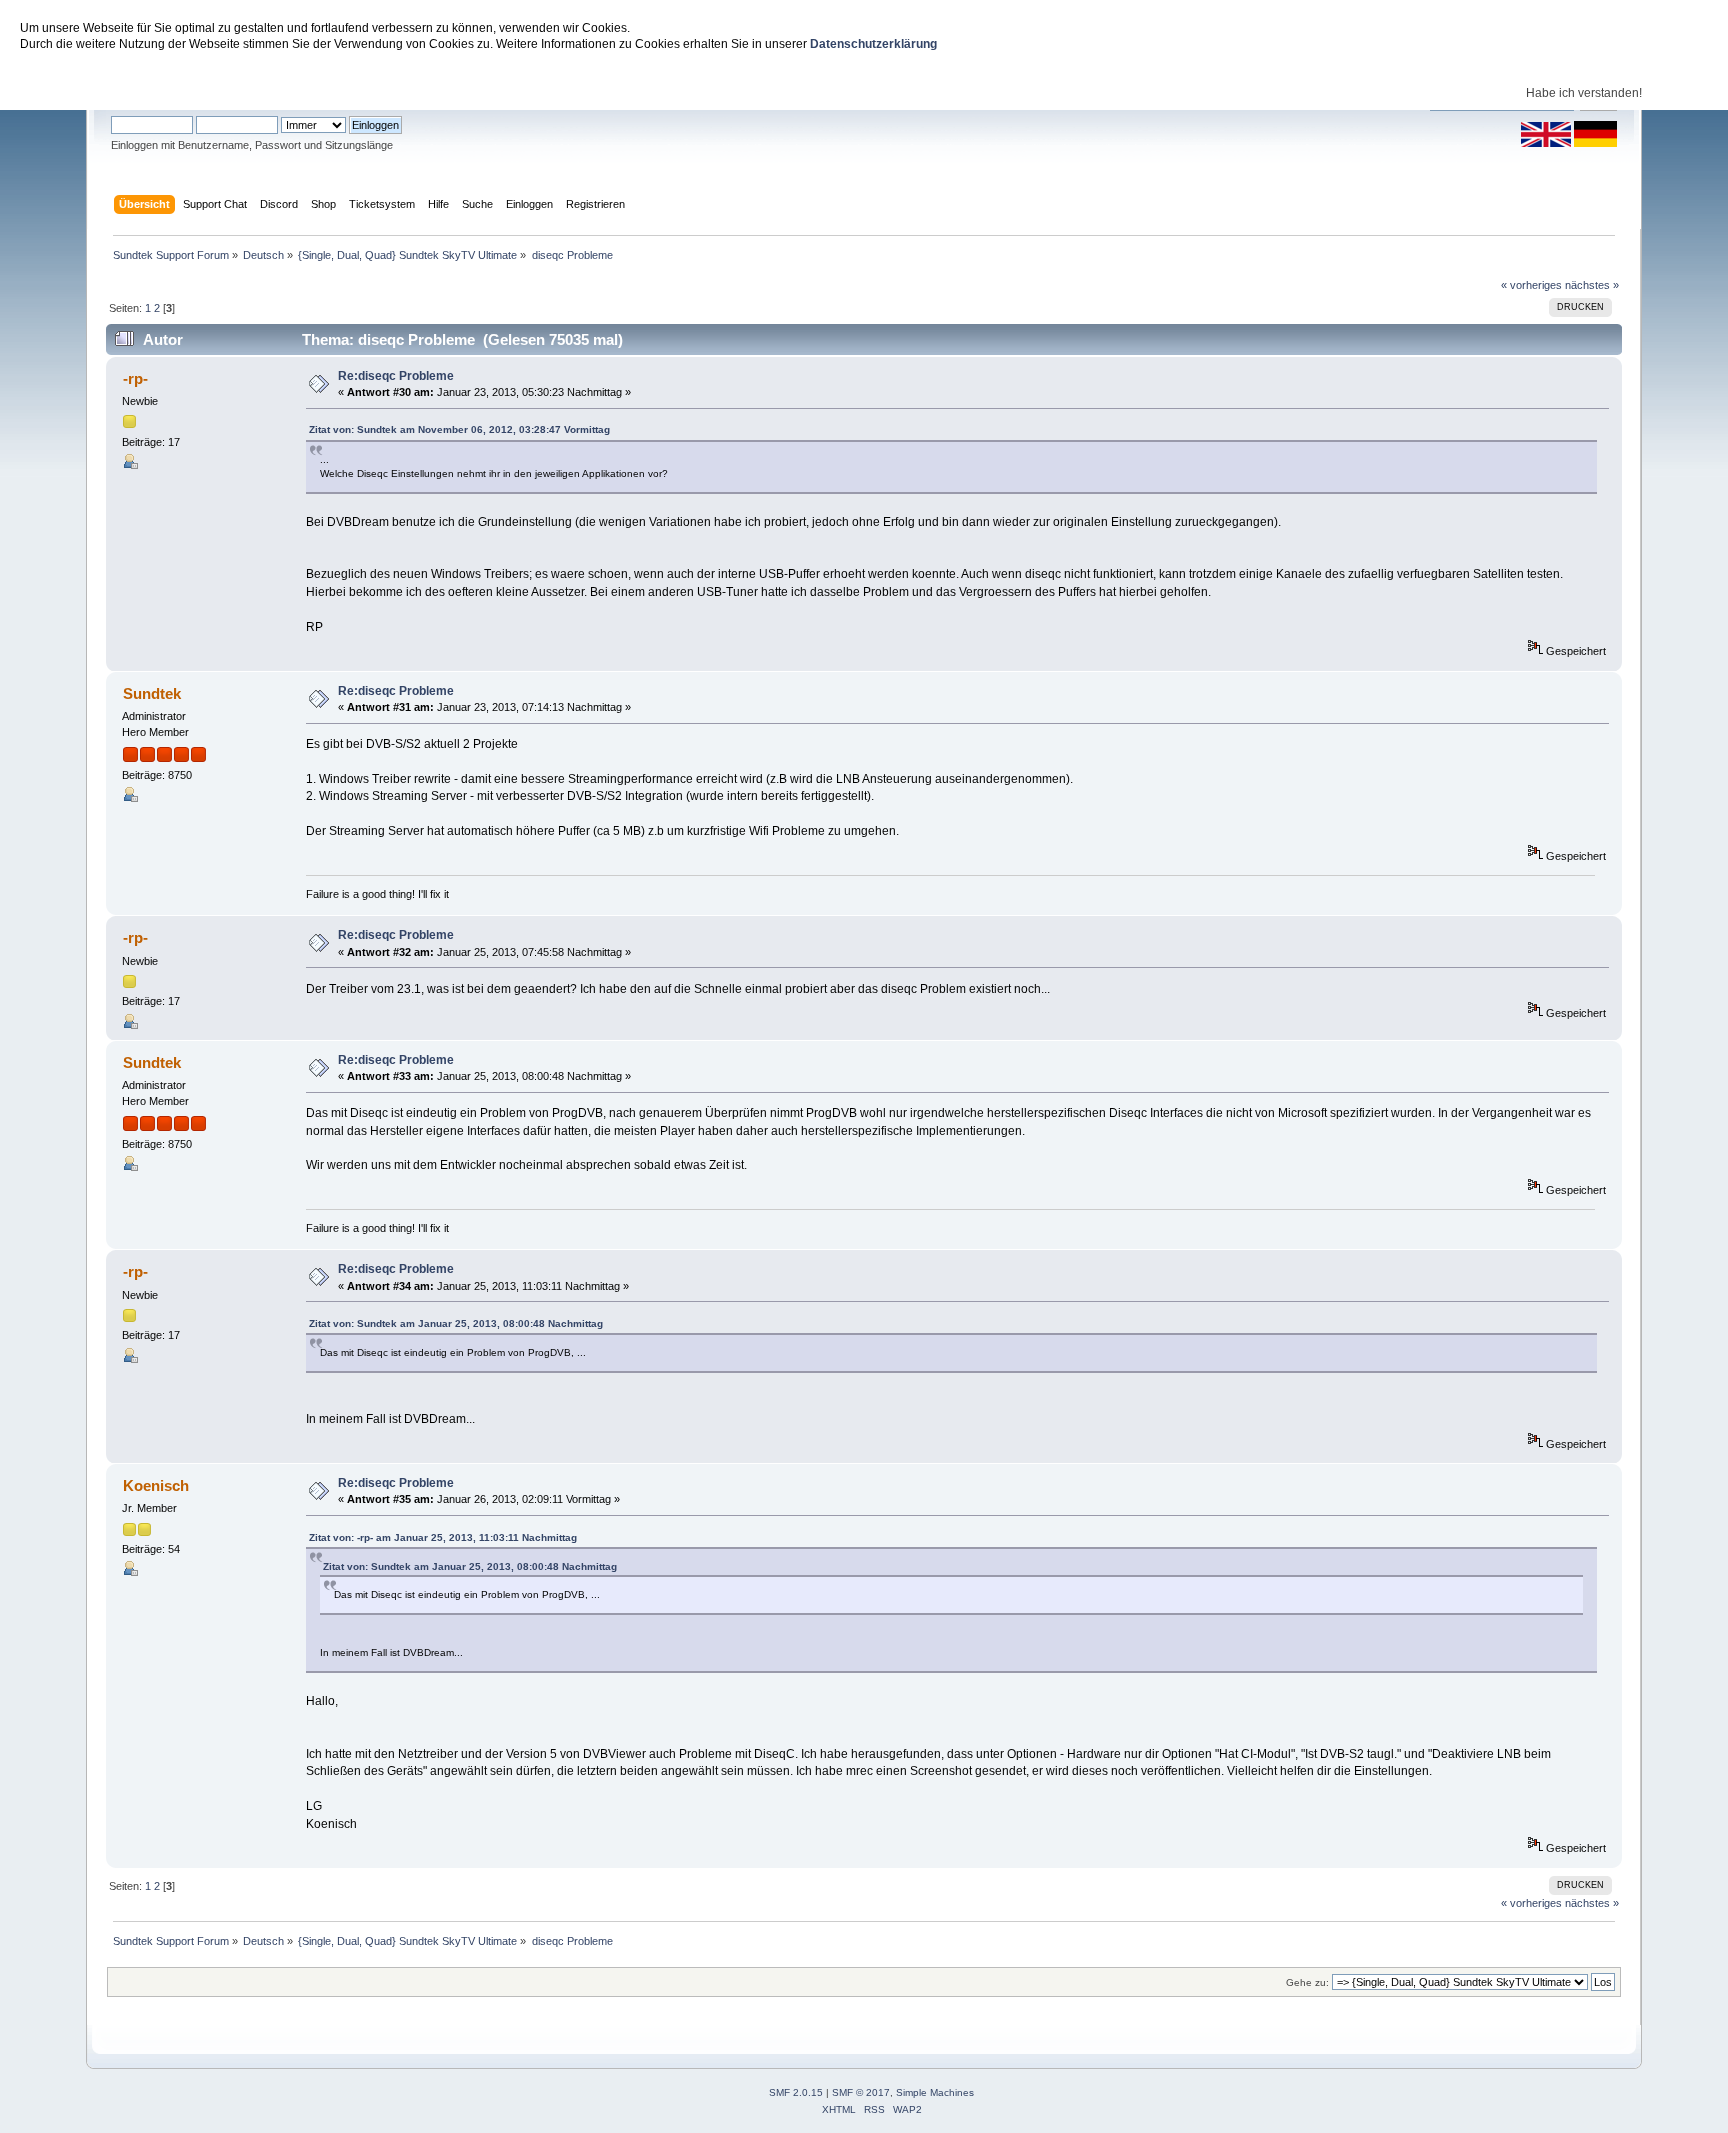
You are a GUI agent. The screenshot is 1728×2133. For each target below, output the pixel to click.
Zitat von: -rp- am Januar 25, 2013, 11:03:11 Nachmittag (443, 1537)
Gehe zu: (1307, 1982)
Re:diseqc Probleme (396, 376)
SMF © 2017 (861, 2092)
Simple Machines (935, 2092)
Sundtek (152, 693)
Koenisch (156, 1485)
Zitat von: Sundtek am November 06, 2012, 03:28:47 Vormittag (459, 429)
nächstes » (1592, 285)
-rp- (135, 378)
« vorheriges (1531, 285)
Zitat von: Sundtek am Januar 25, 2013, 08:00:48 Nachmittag (456, 1323)
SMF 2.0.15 (796, 2092)
